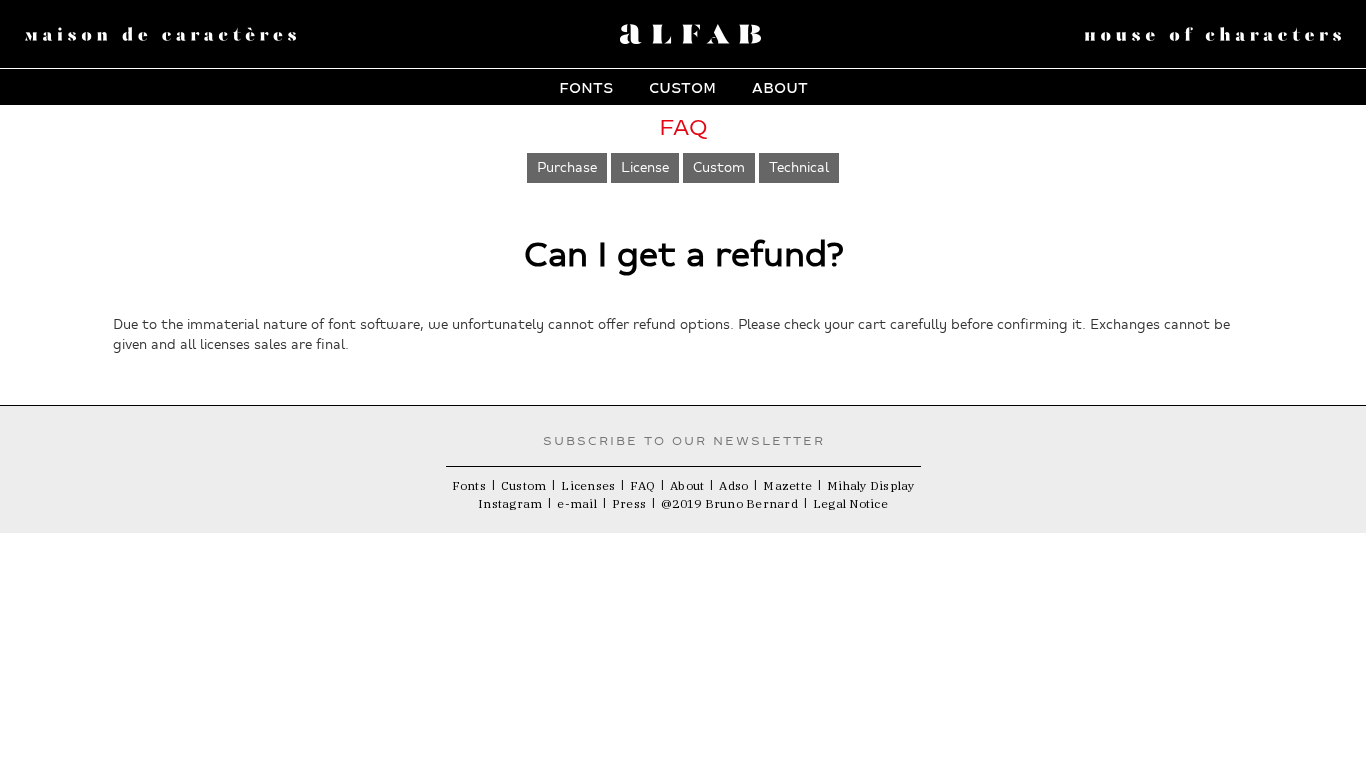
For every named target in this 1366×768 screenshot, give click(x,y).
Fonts (586, 86)
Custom (682, 86)
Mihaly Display (871, 485)
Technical (799, 167)
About (780, 86)
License (645, 167)
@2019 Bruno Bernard (729, 503)
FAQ (642, 485)
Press (629, 503)
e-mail (577, 503)
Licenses (588, 485)
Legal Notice (850, 503)
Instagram (510, 503)
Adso (733, 485)
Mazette (787, 485)
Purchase (567, 167)
